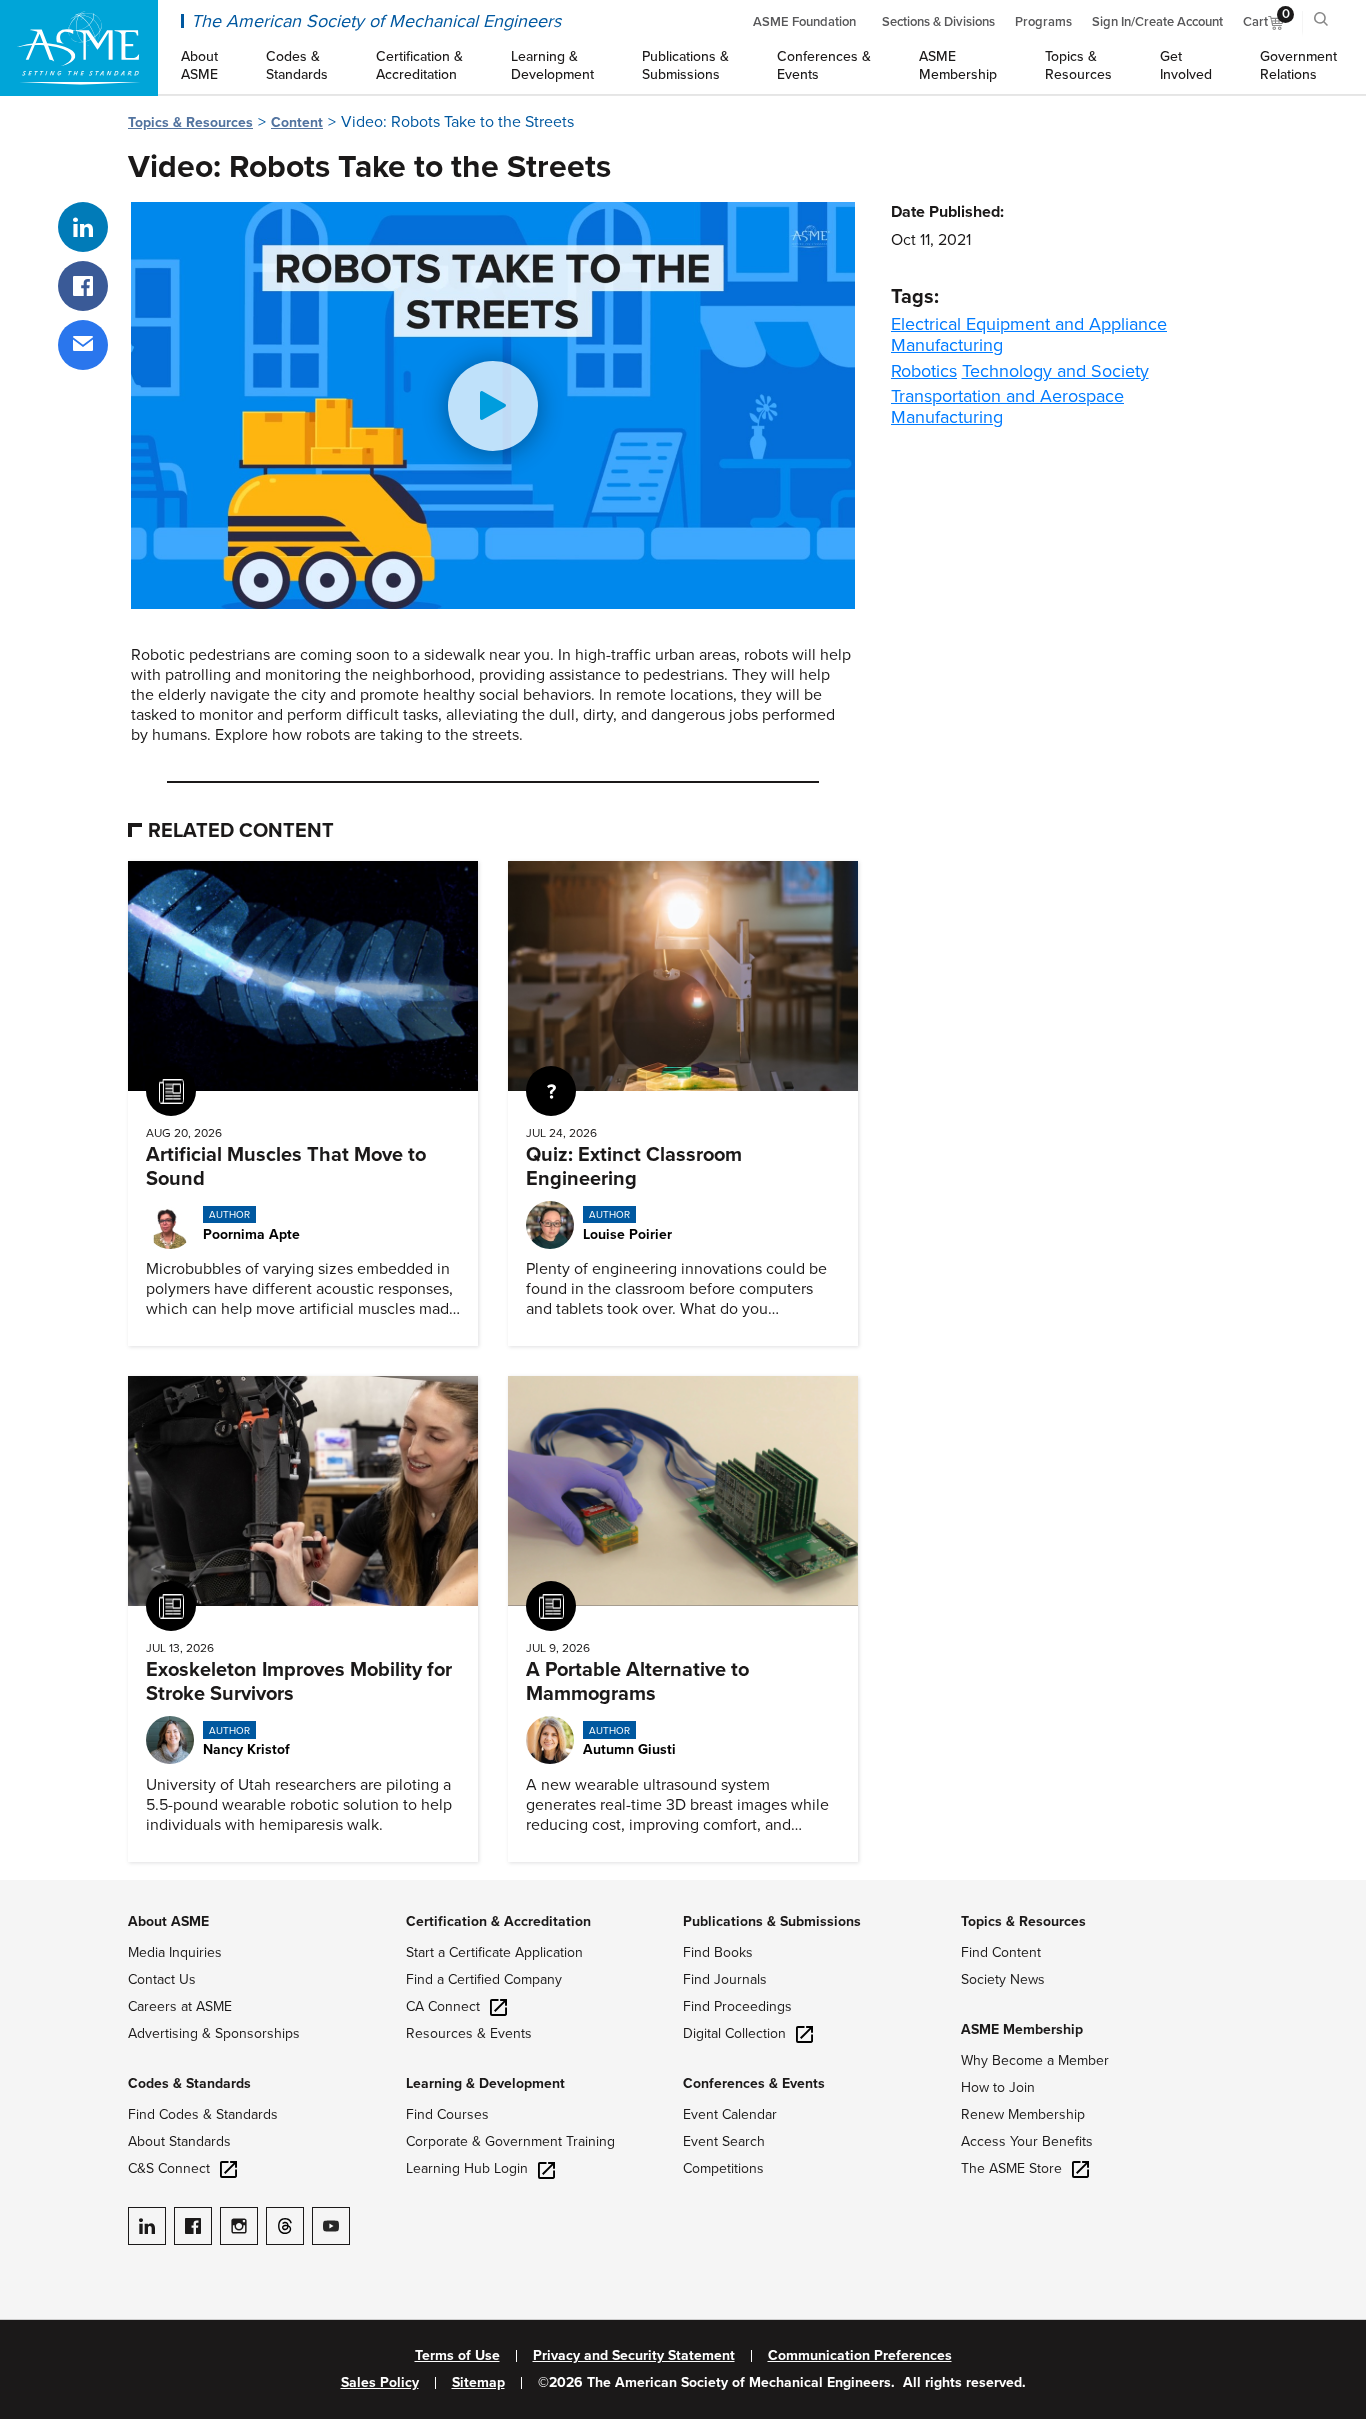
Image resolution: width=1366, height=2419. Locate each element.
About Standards (179, 2141)
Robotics (924, 371)
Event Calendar (730, 2114)
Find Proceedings (737, 2006)
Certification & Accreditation (498, 1921)
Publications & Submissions (772, 1921)
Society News (1003, 1979)
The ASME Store (1011, 2168)
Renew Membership (1023, 2114)
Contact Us (162, 1979)
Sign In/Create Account (1157, 22)
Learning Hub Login (467, 2168)
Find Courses (447, 2114)
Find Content (1001, 1952)
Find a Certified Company (484, 1979)
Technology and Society (1055, 371)
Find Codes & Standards (203, 2114)
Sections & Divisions (938, 22)
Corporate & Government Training (510, 2141)
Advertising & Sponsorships (214, 2033)
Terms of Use (457, 2356)
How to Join (998, 2087)
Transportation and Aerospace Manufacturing (1007, 406)
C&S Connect (169, 2168)
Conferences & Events (754, 2083)
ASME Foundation (804, 22)
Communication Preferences (860, 2356)
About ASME (168, 1921)
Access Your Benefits (1027, 2141)
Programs (1043, 22)
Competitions (723, 2168)
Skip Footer (40, 1890)
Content (297, 122)
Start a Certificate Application (494, 1952)
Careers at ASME (180, 2006)
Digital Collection (734, 2033)
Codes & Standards (189, 2083)
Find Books (718, 1952)
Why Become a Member (1035, 2060)
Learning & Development (485, 2083)
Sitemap (478, 2383)
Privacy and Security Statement (634, 2356)
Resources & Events (469, 2033)
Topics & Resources (190, 122)
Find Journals (725, 1979)
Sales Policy (380, 2383)
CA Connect (443, 2006)
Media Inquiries (175, 1952)
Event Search (724, 2141)
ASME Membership (1022, 2029)
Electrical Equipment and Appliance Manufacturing (1029, 334)
